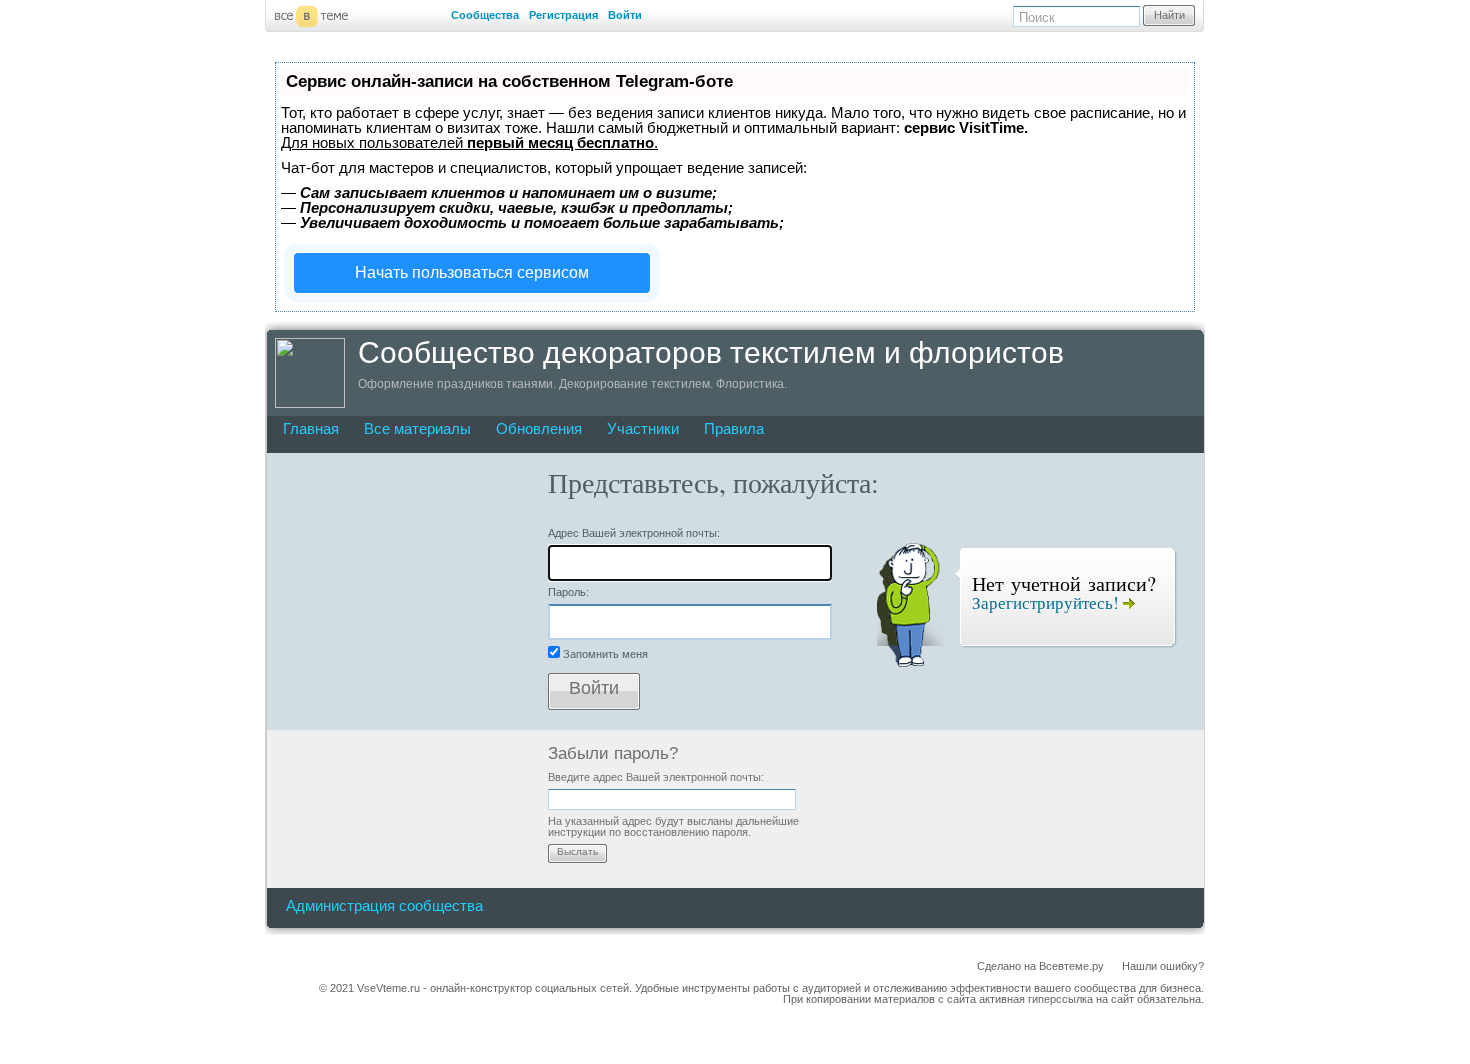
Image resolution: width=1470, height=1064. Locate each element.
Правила (734, 428)
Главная (311, 428)
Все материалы (417, 428)
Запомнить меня (605, 654)
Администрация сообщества (384, 905)
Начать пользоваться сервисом (472, 272)
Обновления (539, 428)
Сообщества (485, 15)
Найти (1169, 15)
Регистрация (563, 15)
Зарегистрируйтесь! (1047, 602)
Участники (643, 428)
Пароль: (568, 592)
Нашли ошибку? (1163, 966)
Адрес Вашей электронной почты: (634, 533)
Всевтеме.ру (1071, 966)
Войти (625, 15)
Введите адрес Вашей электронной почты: (656, 777)
